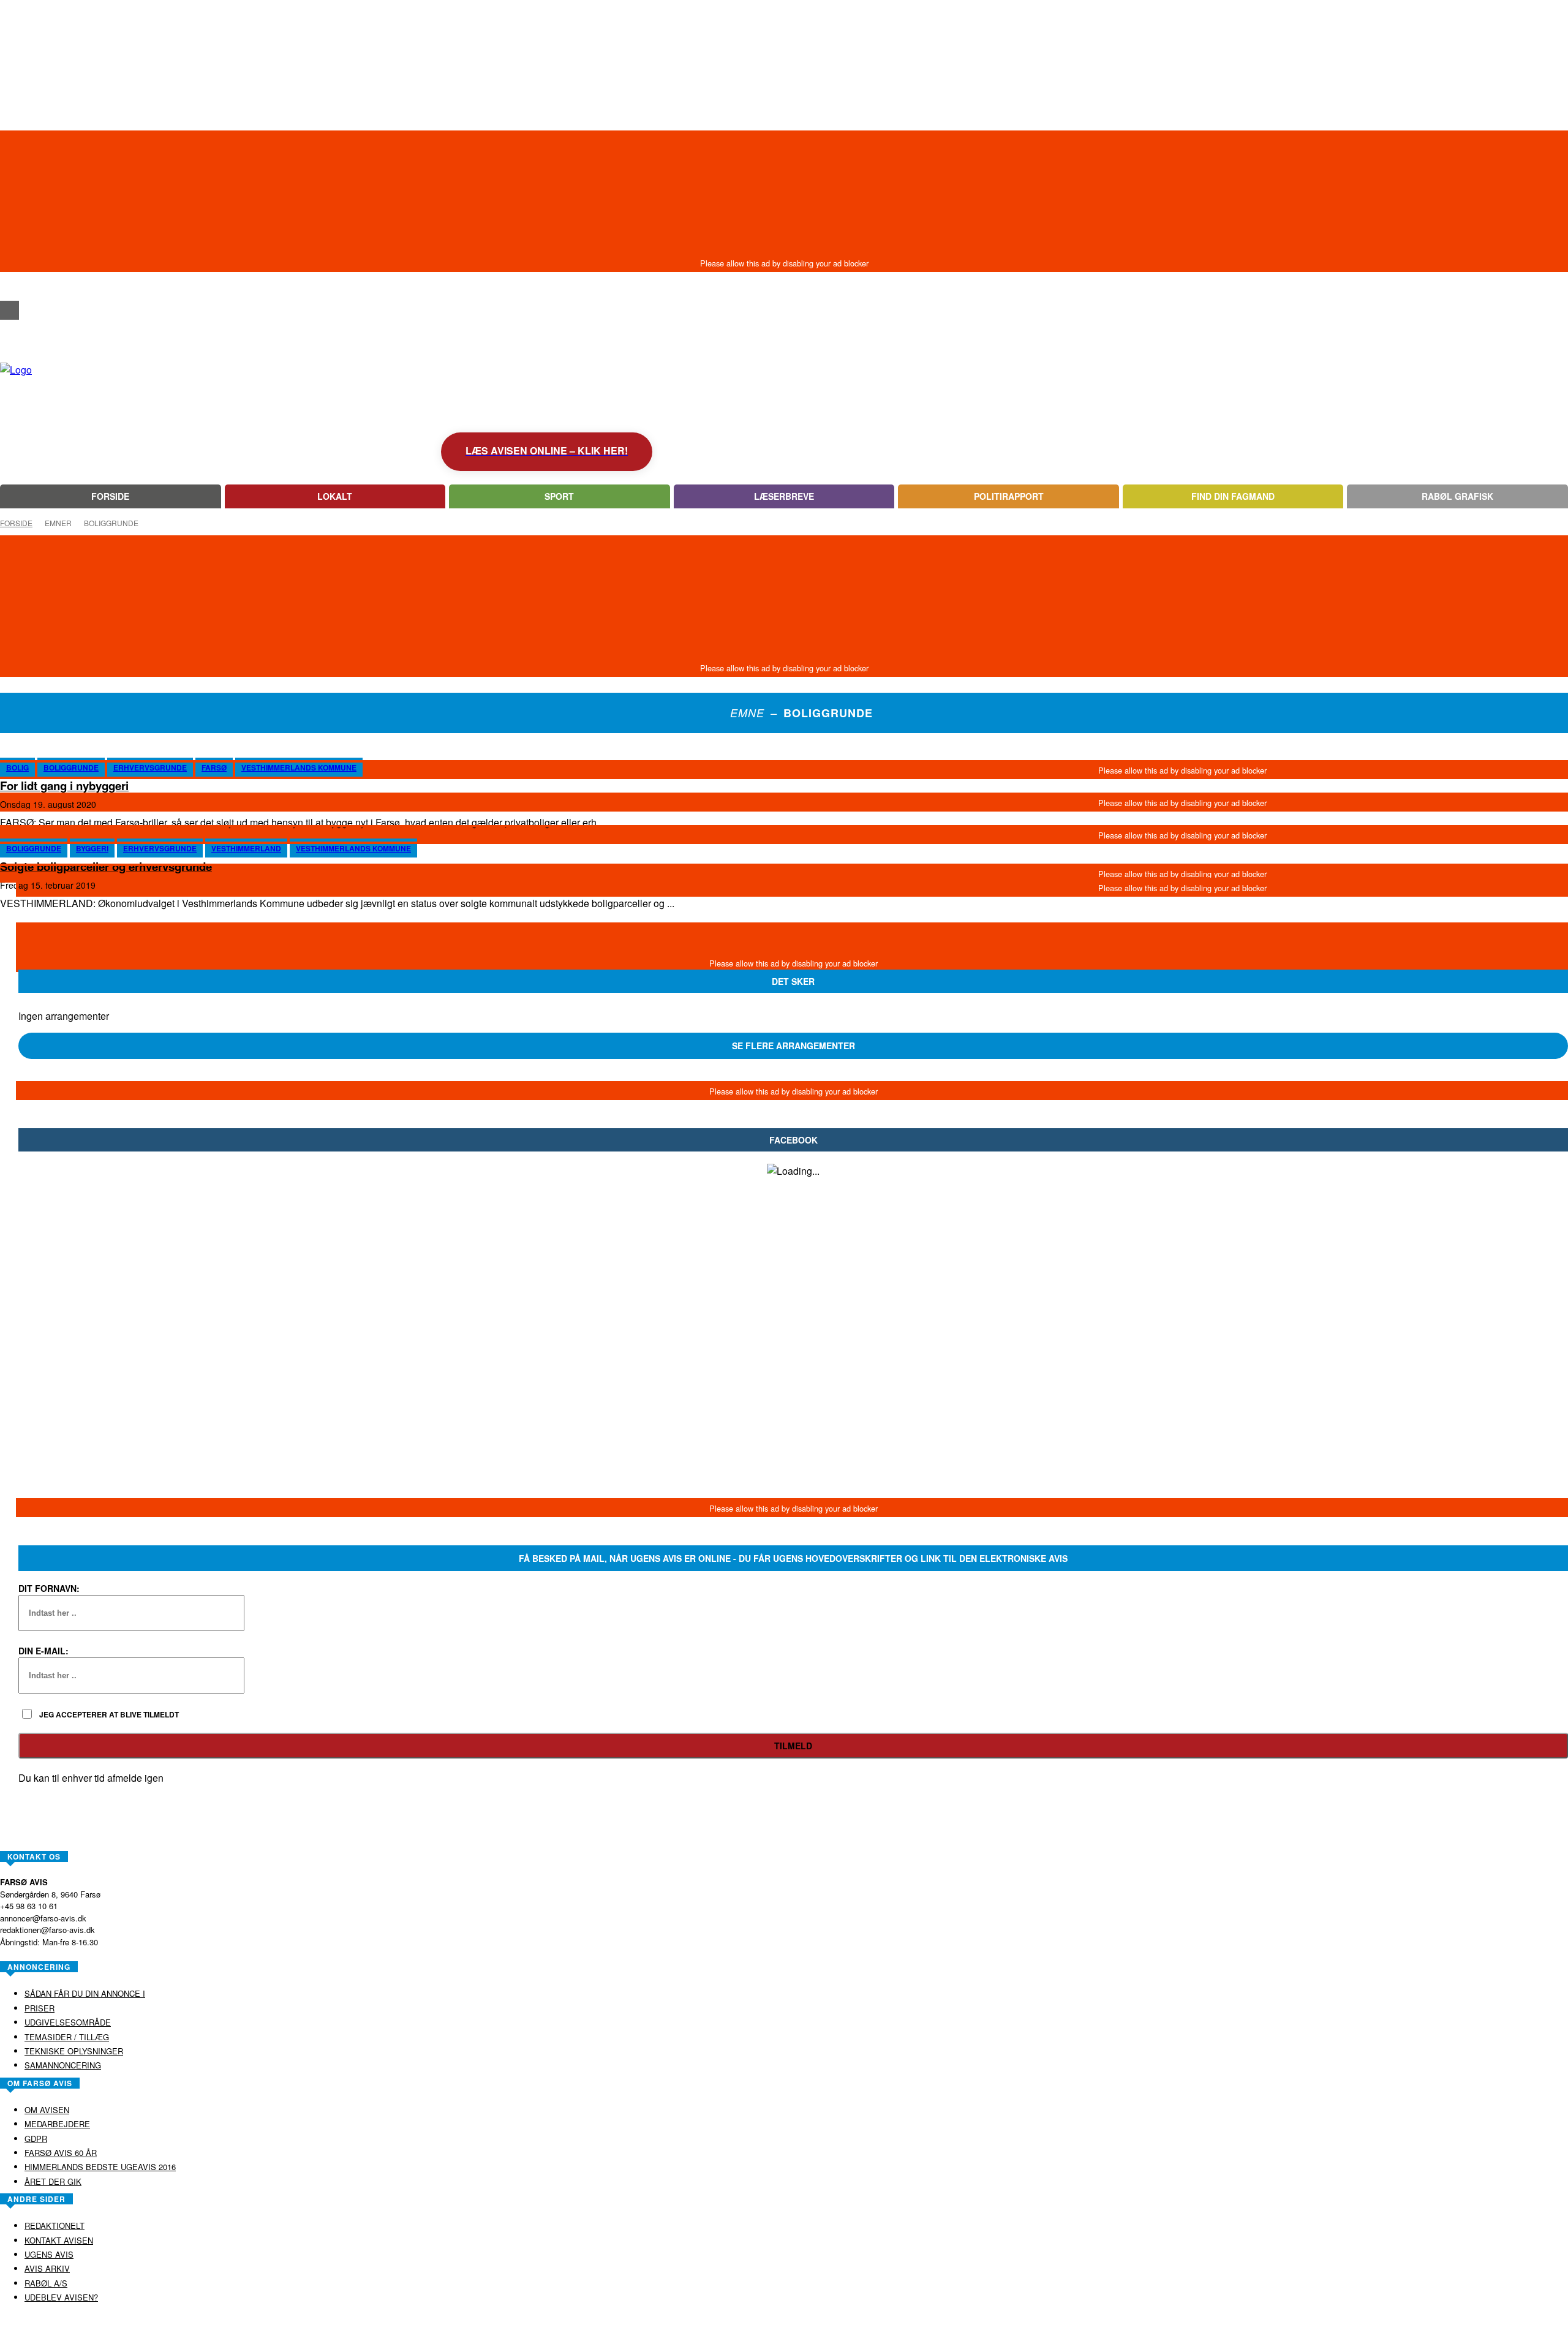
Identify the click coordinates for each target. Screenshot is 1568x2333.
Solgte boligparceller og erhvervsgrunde (106, 866)
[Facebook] (9, 310)
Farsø (214, 767)
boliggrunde (71, 767)
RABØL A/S (745, 2323)
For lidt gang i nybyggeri (64, 786)
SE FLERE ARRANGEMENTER (793, 1046)
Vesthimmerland (246, 848)
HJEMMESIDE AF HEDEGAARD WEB (831, 2323)
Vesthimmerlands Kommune (299, 767)
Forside (16, 523)
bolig (17, 767)
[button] (9, 288)
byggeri (92, 848)
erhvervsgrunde (150, 767)
